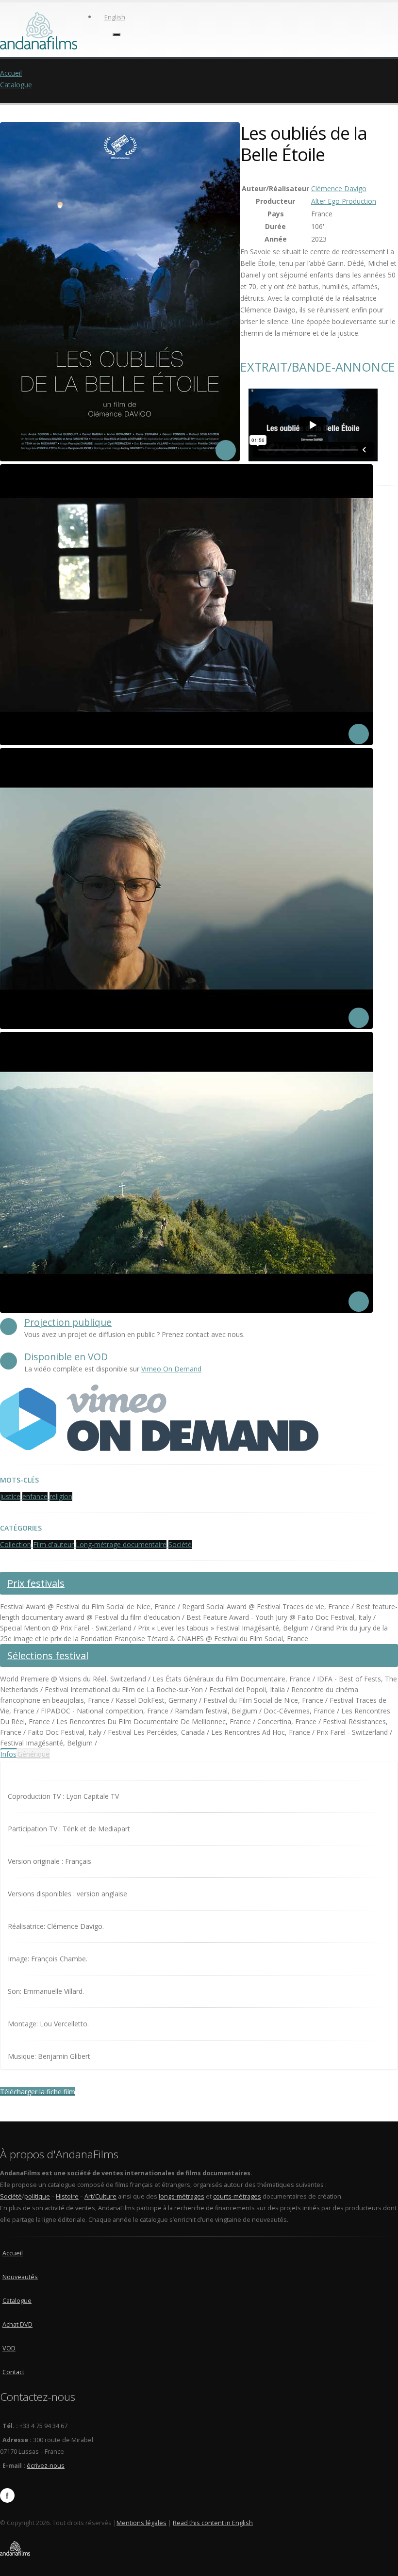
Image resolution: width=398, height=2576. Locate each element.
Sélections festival (48, 1655)
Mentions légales (141, 2523)
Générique (33, 1754)
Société (11, 2196)
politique (37, 2196)
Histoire (67, 2196)
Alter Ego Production (344, 201)
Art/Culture (100, 2196)
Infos (8, 1754)
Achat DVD (17, 2324)
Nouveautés (20, 2277)
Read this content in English (213, 2523)
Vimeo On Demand (171, 1369)
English (115, 17)
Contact (13, 2372)
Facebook (7, 2495)
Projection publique (68, 1322)
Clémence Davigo (339, 188)
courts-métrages (237, 2196)
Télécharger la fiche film (38, 2092)
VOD (9, 2348)
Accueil (11, 73)
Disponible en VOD (66, 1357)
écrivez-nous (46, 2466)
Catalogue (16, 85)
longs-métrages (182, 2196)
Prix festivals (36, 1583)
